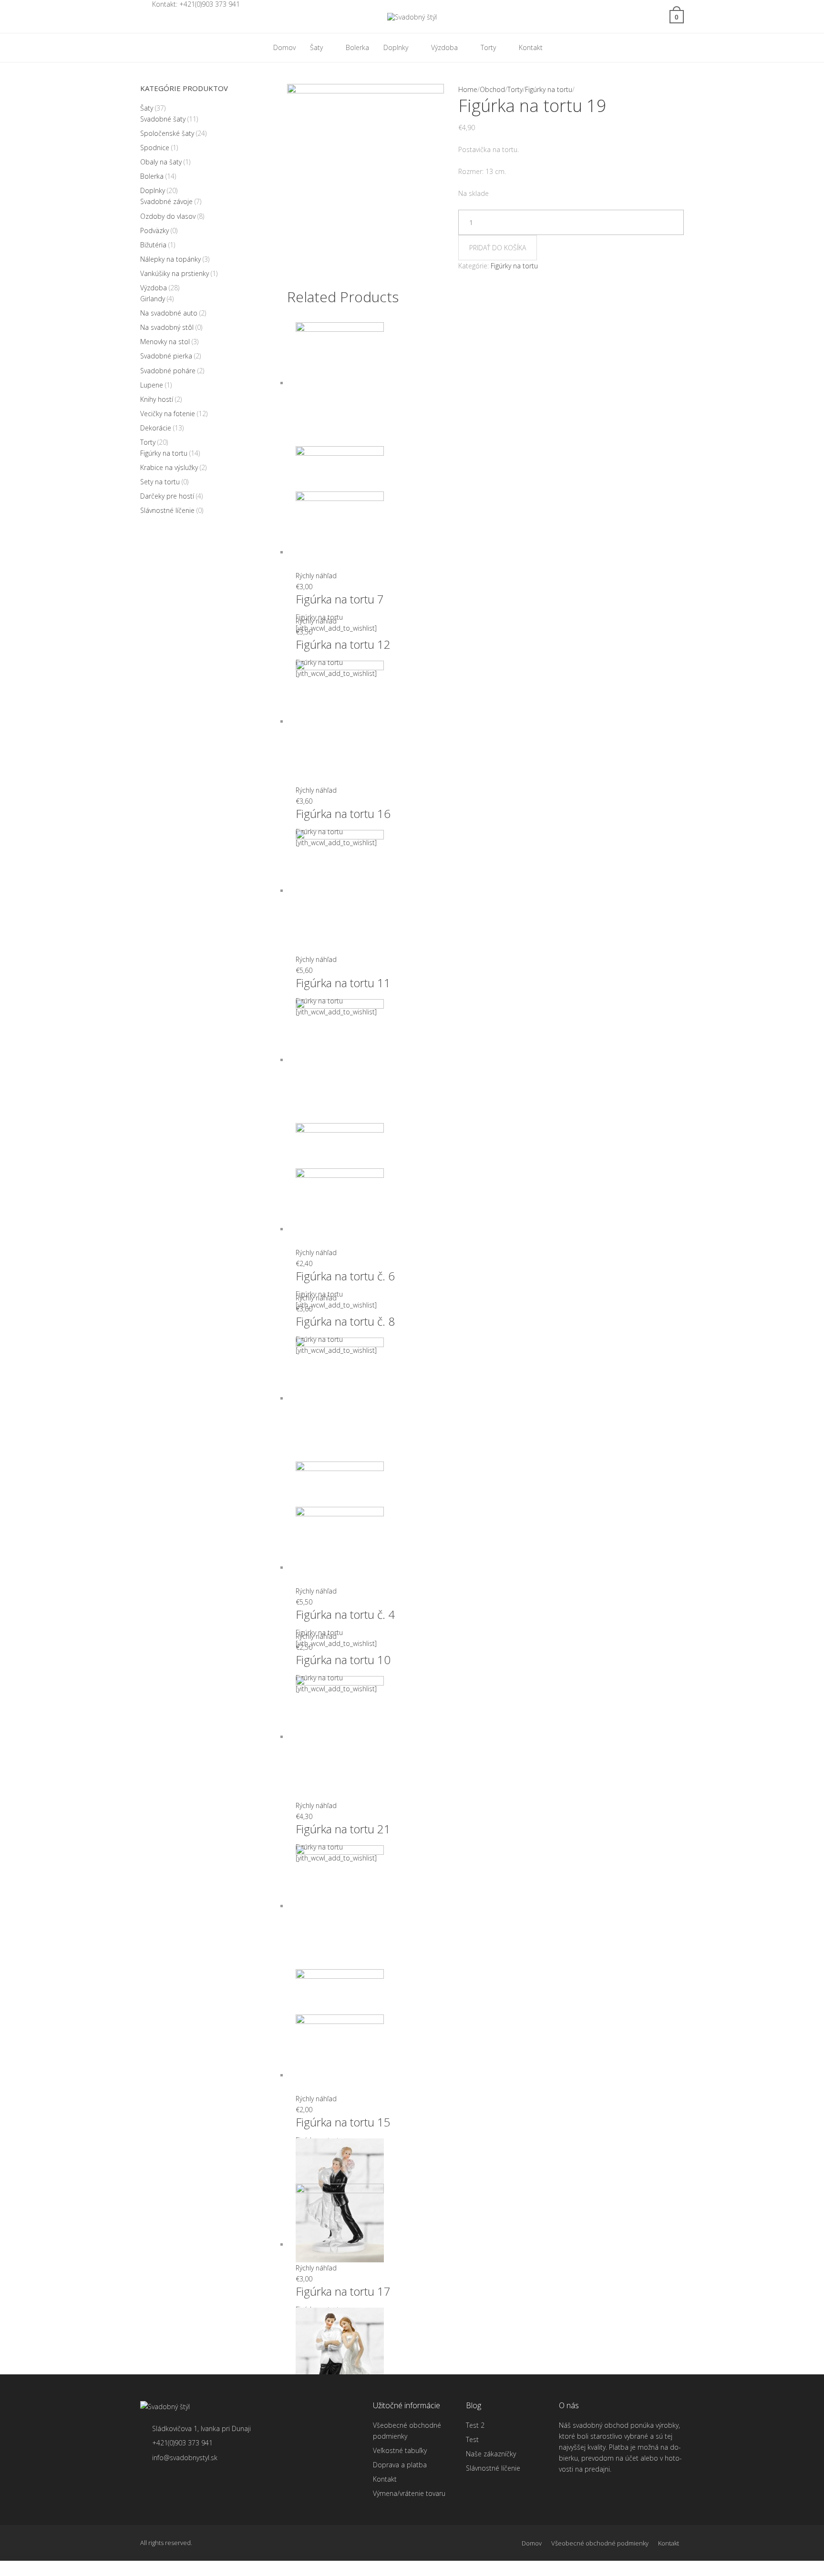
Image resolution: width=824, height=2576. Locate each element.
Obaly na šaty (161, 162)
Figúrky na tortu (549, 89)
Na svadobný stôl (167, 327)
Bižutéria (153, 245)
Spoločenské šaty (167, 133)
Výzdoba (154, 288)
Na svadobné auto (169, 313)
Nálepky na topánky (170, 259)
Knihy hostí (157, 399)
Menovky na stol (165, 342)
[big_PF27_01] (366, 185)
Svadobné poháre (168, 371)
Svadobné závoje (166, 201)
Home (468, 89)
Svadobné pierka (166, 356)
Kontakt (385, 2479)
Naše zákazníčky (491, 2454)
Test (472, 2439)
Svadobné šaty (163, 119)
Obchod (492, 89)
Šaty (147, 108)
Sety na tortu (160, 482)
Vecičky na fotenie (168, 414)
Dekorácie (156, 428)
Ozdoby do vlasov (168, 216)
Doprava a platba (400, 2465)
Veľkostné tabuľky (400, 2450)
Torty (515, 89)
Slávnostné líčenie (167, 510)
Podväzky (154, 230)
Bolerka (152, 176)
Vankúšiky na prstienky (175, 273)
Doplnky (153, 190)
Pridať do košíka (498, 248)
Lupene (152, 385)
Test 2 (475, 2425)
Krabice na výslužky (169, 467)
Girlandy (153, 299)
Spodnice (155, 148)
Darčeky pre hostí (167, 496)
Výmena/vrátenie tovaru (409, 2493)
